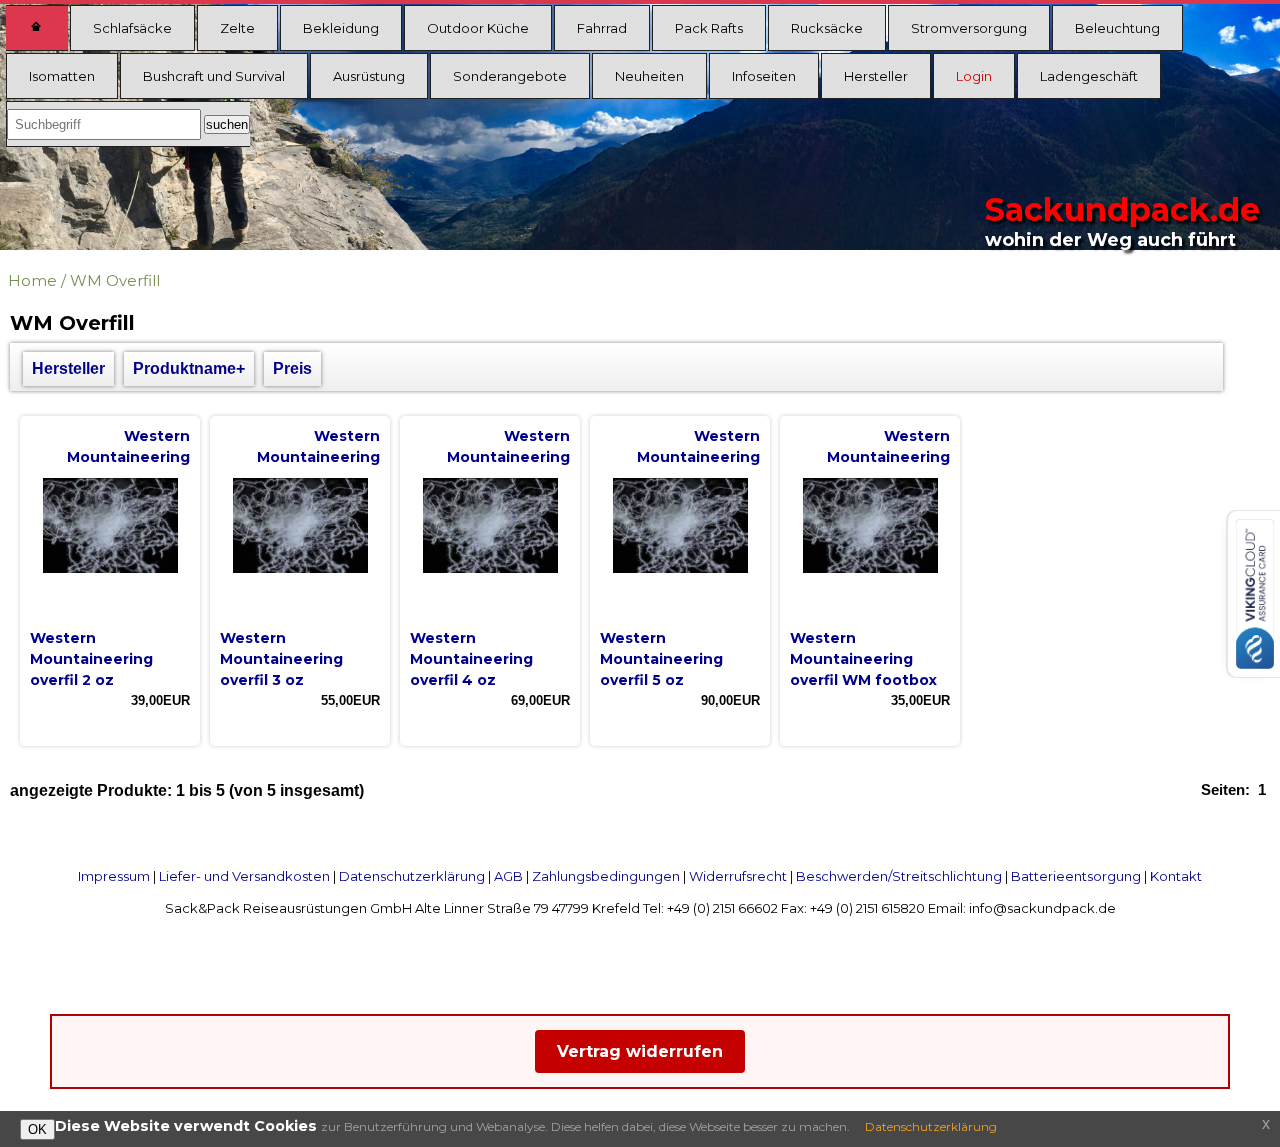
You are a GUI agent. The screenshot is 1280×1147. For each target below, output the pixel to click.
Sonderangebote (510, 76)
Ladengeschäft (1089, 76)
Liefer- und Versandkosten (244, 876)
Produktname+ (189, 368)
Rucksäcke (827, 28)
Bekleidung (341, 28)
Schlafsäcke (132, 28)
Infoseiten (764, 76)
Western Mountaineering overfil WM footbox (863, 659)
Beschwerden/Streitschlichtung (899, 876)
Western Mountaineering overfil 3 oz (281, 659)
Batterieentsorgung (1076, 876)
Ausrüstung (369, 76)
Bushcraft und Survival (214, 76)
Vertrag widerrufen (640, 1051)
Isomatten (62, 76)
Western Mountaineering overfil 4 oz (471, 659)
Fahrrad (602, 28)
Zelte (237, 28)
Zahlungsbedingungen (606, 876)
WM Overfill (115, 280)
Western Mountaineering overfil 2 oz (91, 659)
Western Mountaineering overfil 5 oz (661, 659)
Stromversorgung (969, 28)
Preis (292, 368)
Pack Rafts (709, 28)
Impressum (114, 876)
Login (974, 76)
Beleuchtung (1117, 28)
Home (32, 280)
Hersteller (876, 76)
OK (37, 1129)
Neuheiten (649, 76)
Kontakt (1176, 876)
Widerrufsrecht (738, 876)
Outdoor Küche (478, 28)
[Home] (37, 28)
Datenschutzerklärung (412, 876)
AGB (508, 876)
